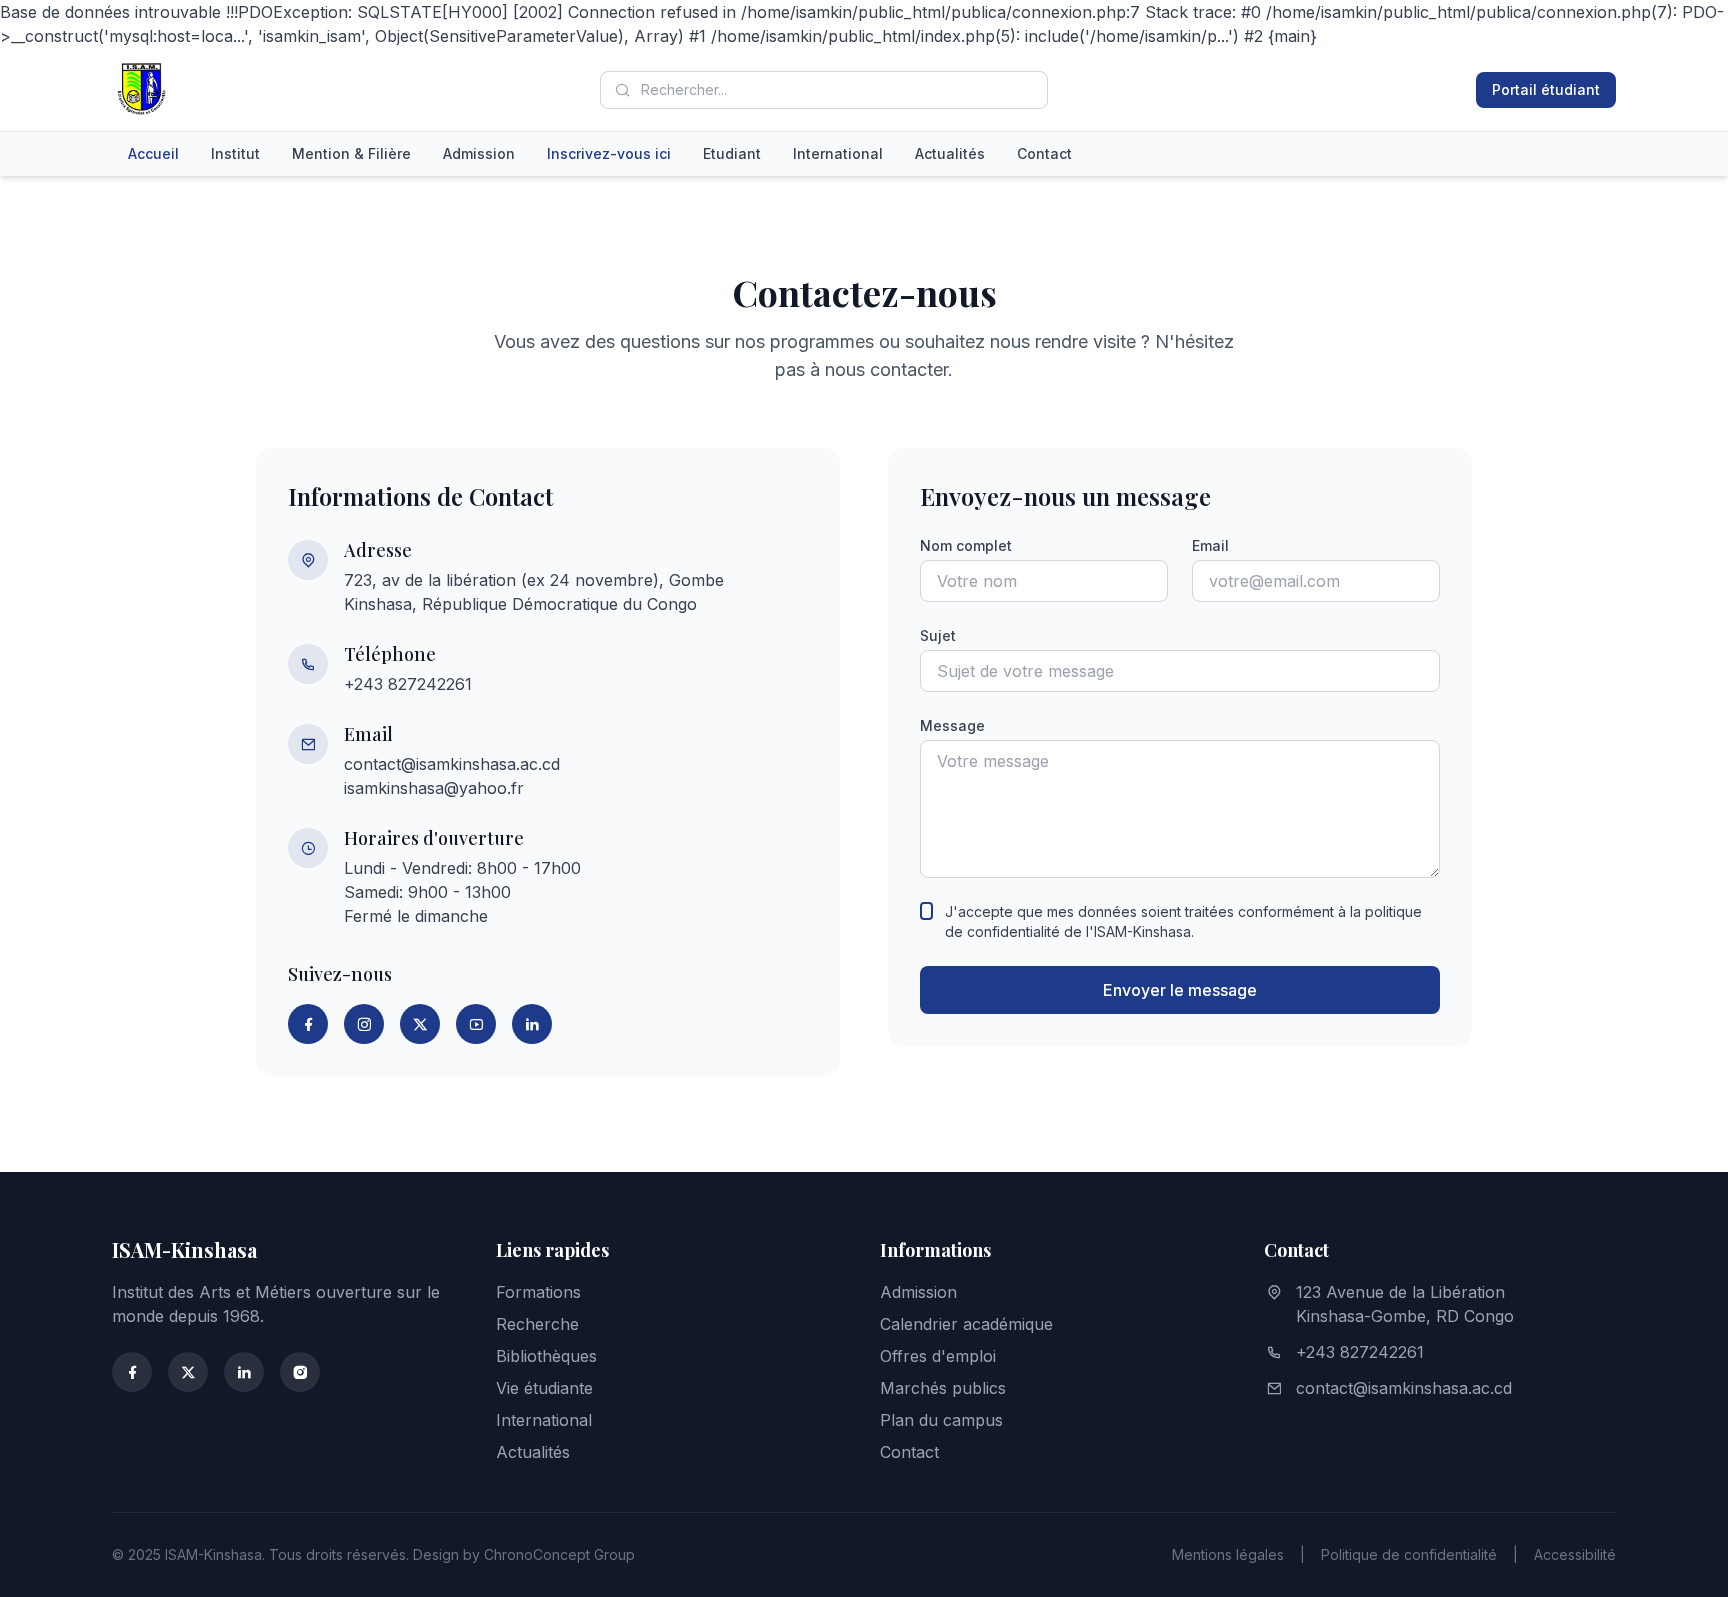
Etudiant (732, 153)
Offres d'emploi (938, 1356)
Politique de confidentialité (1409, 1554)
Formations (538, 1292)
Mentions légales (1228, 1554)
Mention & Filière (351, 153)
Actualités (950, 153)
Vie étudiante (544, 1388)
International (838, 153)
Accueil (153, 153)
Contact (1044, 153)
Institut (235, 153)
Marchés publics (943, 1388)
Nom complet (966, 545)
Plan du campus (941, 1420)
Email (1210, 545)
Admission (479, 153)
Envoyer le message (1180, 990)
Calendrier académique (966, 1324)
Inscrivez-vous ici (609, 153)
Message (952, 725)
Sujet (938, 635)
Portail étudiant (1546, 89)
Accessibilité (1575, 1554)
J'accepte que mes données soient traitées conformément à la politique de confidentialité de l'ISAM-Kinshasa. (1183, 921)
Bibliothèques (546, 1356)
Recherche (537, 1324)
